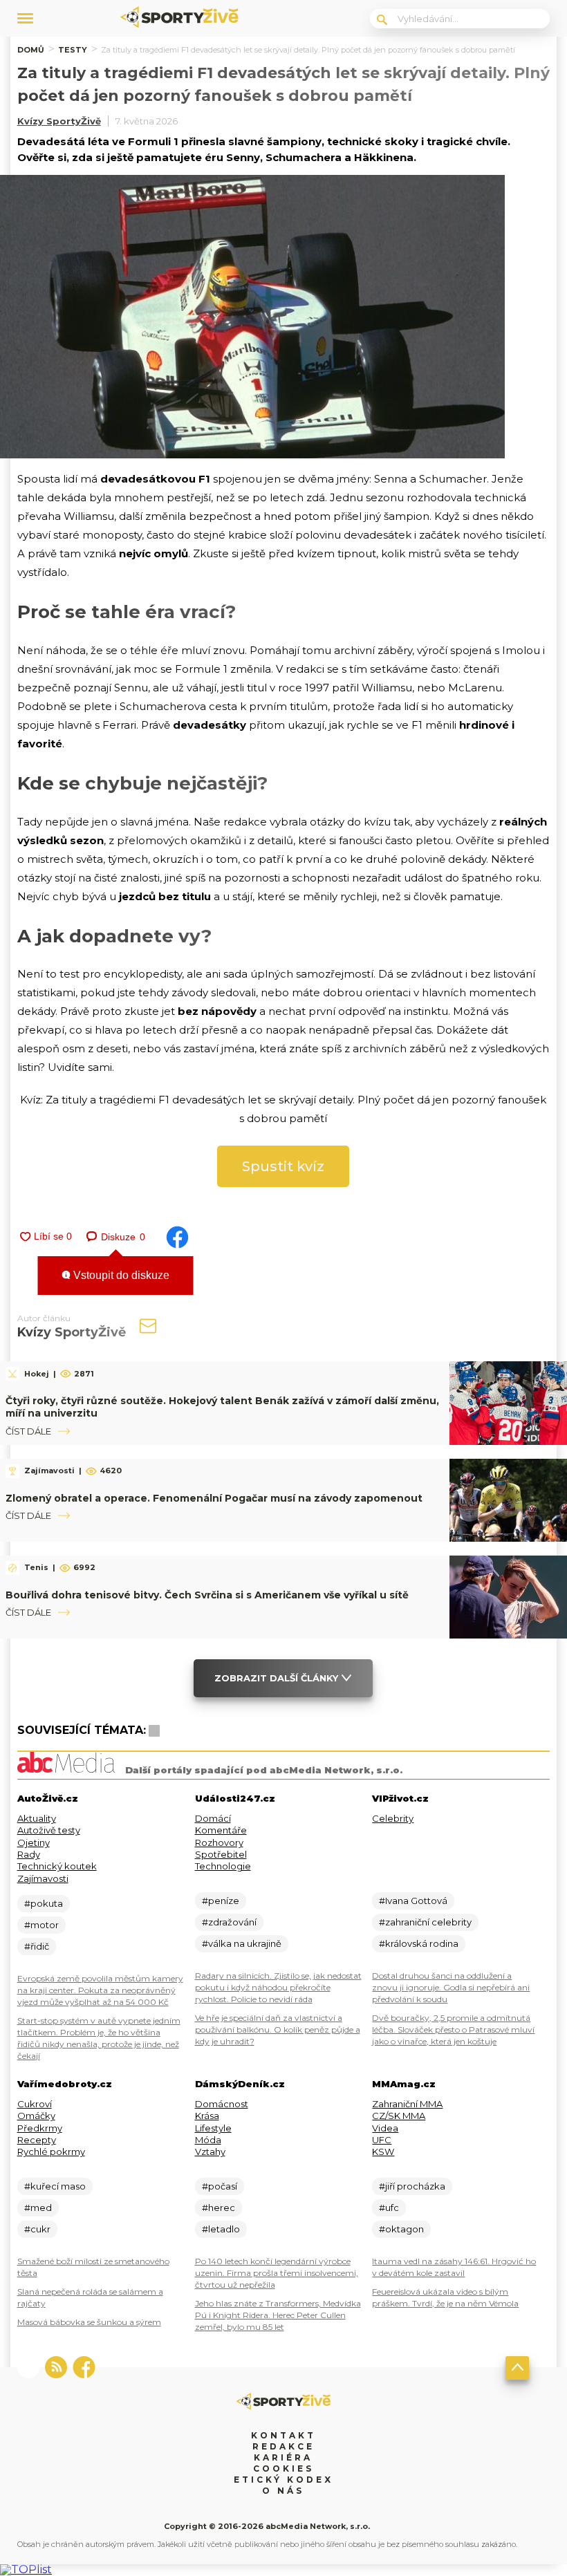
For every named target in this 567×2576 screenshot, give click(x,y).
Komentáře (221, 1830)
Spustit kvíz (283, 1166)
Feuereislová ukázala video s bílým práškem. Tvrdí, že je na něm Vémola (445, 2297)
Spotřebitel (221, 1854)
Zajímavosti (43, 1878)
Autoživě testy (49, 1830)
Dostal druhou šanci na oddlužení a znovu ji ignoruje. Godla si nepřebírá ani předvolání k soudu (451, 1987)
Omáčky (36, 2116)
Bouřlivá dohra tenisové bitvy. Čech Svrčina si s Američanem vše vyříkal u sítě (207, 1595)
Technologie (223, 1866)
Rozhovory (219, 1842)
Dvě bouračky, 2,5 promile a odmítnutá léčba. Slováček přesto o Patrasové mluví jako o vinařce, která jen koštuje (453, 2029)
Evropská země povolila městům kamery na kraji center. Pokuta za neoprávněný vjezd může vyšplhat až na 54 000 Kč (100, 1990)
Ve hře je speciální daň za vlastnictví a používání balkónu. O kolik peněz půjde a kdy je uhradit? (278, 2029)
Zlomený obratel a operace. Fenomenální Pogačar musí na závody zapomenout (214, 1498)
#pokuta (44, 1903)
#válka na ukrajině (242, 1943)
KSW (383, 2152)
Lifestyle (213, 2128)
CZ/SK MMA (399, 2116)
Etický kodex (283, 2480)
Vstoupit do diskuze (120, 1275)
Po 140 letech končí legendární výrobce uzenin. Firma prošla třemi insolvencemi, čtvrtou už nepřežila (277, 2273)
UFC (382, 2140)
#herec (219, 2208)
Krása (207, 2116)
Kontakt (283, 2435)
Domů (31, 50)
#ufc (389, 2208)
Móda (208, 2140)
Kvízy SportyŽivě (59, 121)
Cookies (283, 2468)
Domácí (213, 1818)
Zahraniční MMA (407, 2104)
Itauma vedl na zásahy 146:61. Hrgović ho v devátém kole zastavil (454, 2267)
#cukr (37, 2229)
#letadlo (221, 2229)
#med (38, 2208)
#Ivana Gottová (413, 1901)
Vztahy (210, 2152)
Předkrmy (40, 2128)
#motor (41, 1925)
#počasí (220, 2186)
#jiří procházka (412, 2186)
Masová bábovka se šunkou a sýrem (89, 2322)
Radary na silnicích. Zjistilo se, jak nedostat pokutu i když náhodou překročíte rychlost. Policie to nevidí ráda (278, 1987)
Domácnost (222, 2104)
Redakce (283, 2446)
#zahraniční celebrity (425, 1922)
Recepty (37, 2140)
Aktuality (37, 1818)
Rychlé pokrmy (51, 2152)
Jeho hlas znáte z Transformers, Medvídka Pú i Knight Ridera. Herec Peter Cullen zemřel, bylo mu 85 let (278, 2315)
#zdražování (229, 1922)
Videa (385, 2128)
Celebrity (393, 1818)
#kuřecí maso (55, 2186)
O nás (283, 2491)
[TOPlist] (26, 2569)
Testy (73, 50)
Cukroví (35, 2104)
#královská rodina (419, 1943)
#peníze (221, 1901)
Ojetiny (34, 1842)
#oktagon (401, 2229)
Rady (29, 1854)
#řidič (37, 1946)
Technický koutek (57, 1866)
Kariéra (283, 2457)
